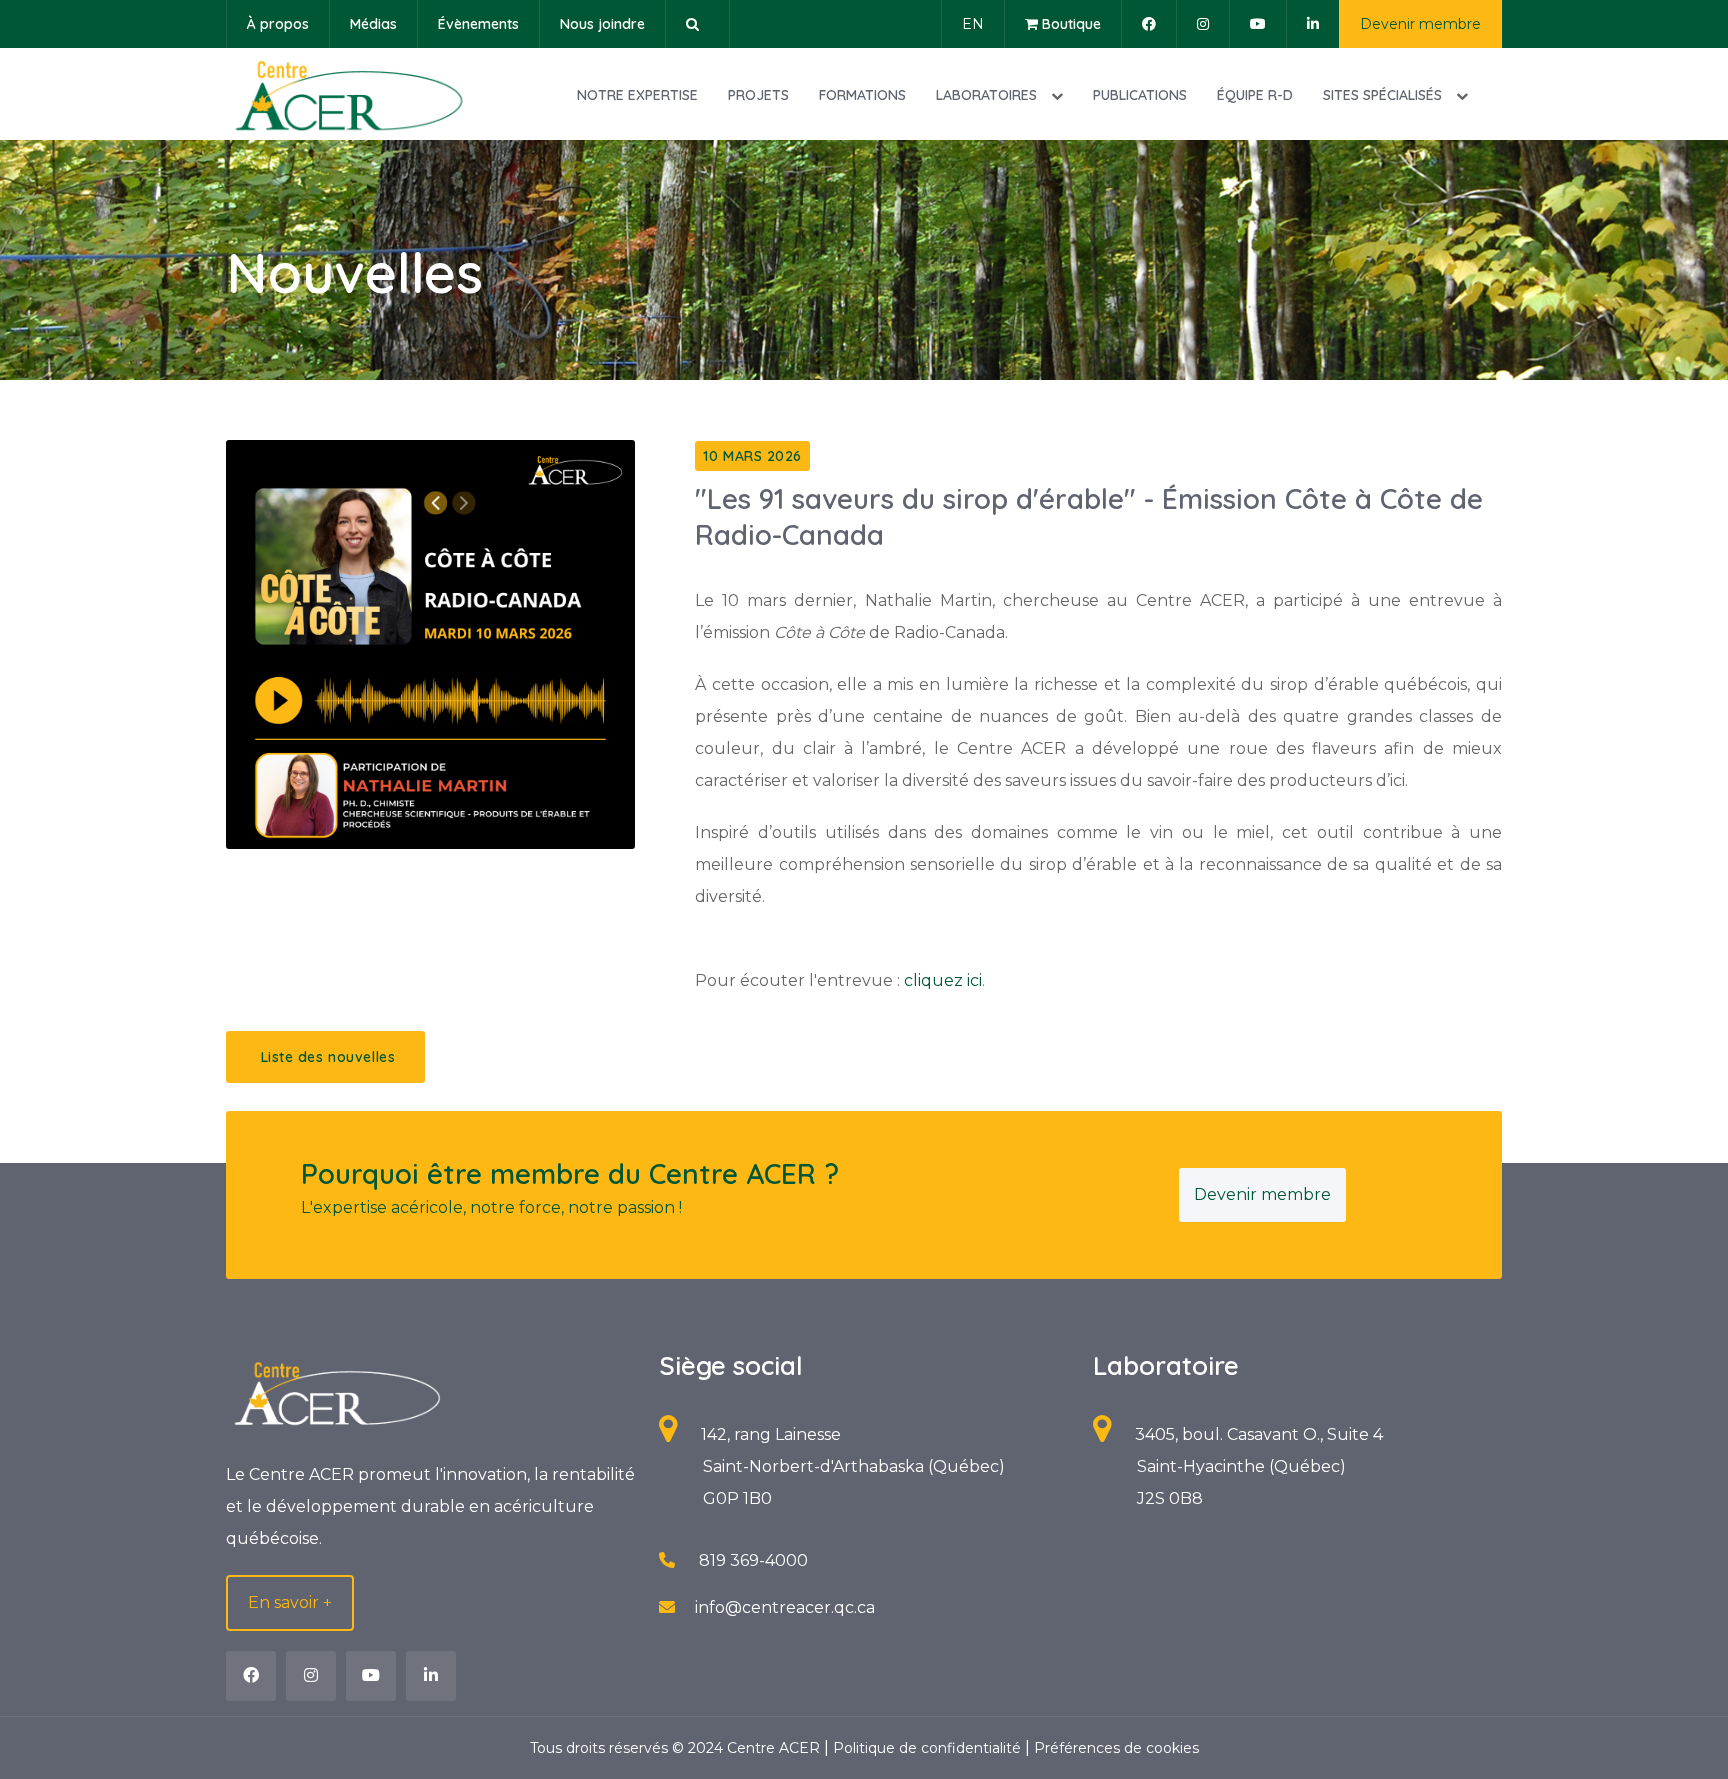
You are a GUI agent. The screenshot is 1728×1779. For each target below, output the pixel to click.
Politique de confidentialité (929, 1748)
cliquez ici (943, 980)
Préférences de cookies (1116, 1748)
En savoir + (290, 1602)
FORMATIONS (862, 95)
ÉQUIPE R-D (1255, 95)
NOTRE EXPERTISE (637, 95)
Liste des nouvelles (325, 1057)
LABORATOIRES (988, 95)
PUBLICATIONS (1140, 95)
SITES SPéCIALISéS (1384, 95)
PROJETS (758, 95)
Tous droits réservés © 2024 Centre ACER (677, 1748)
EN (973, 24)
